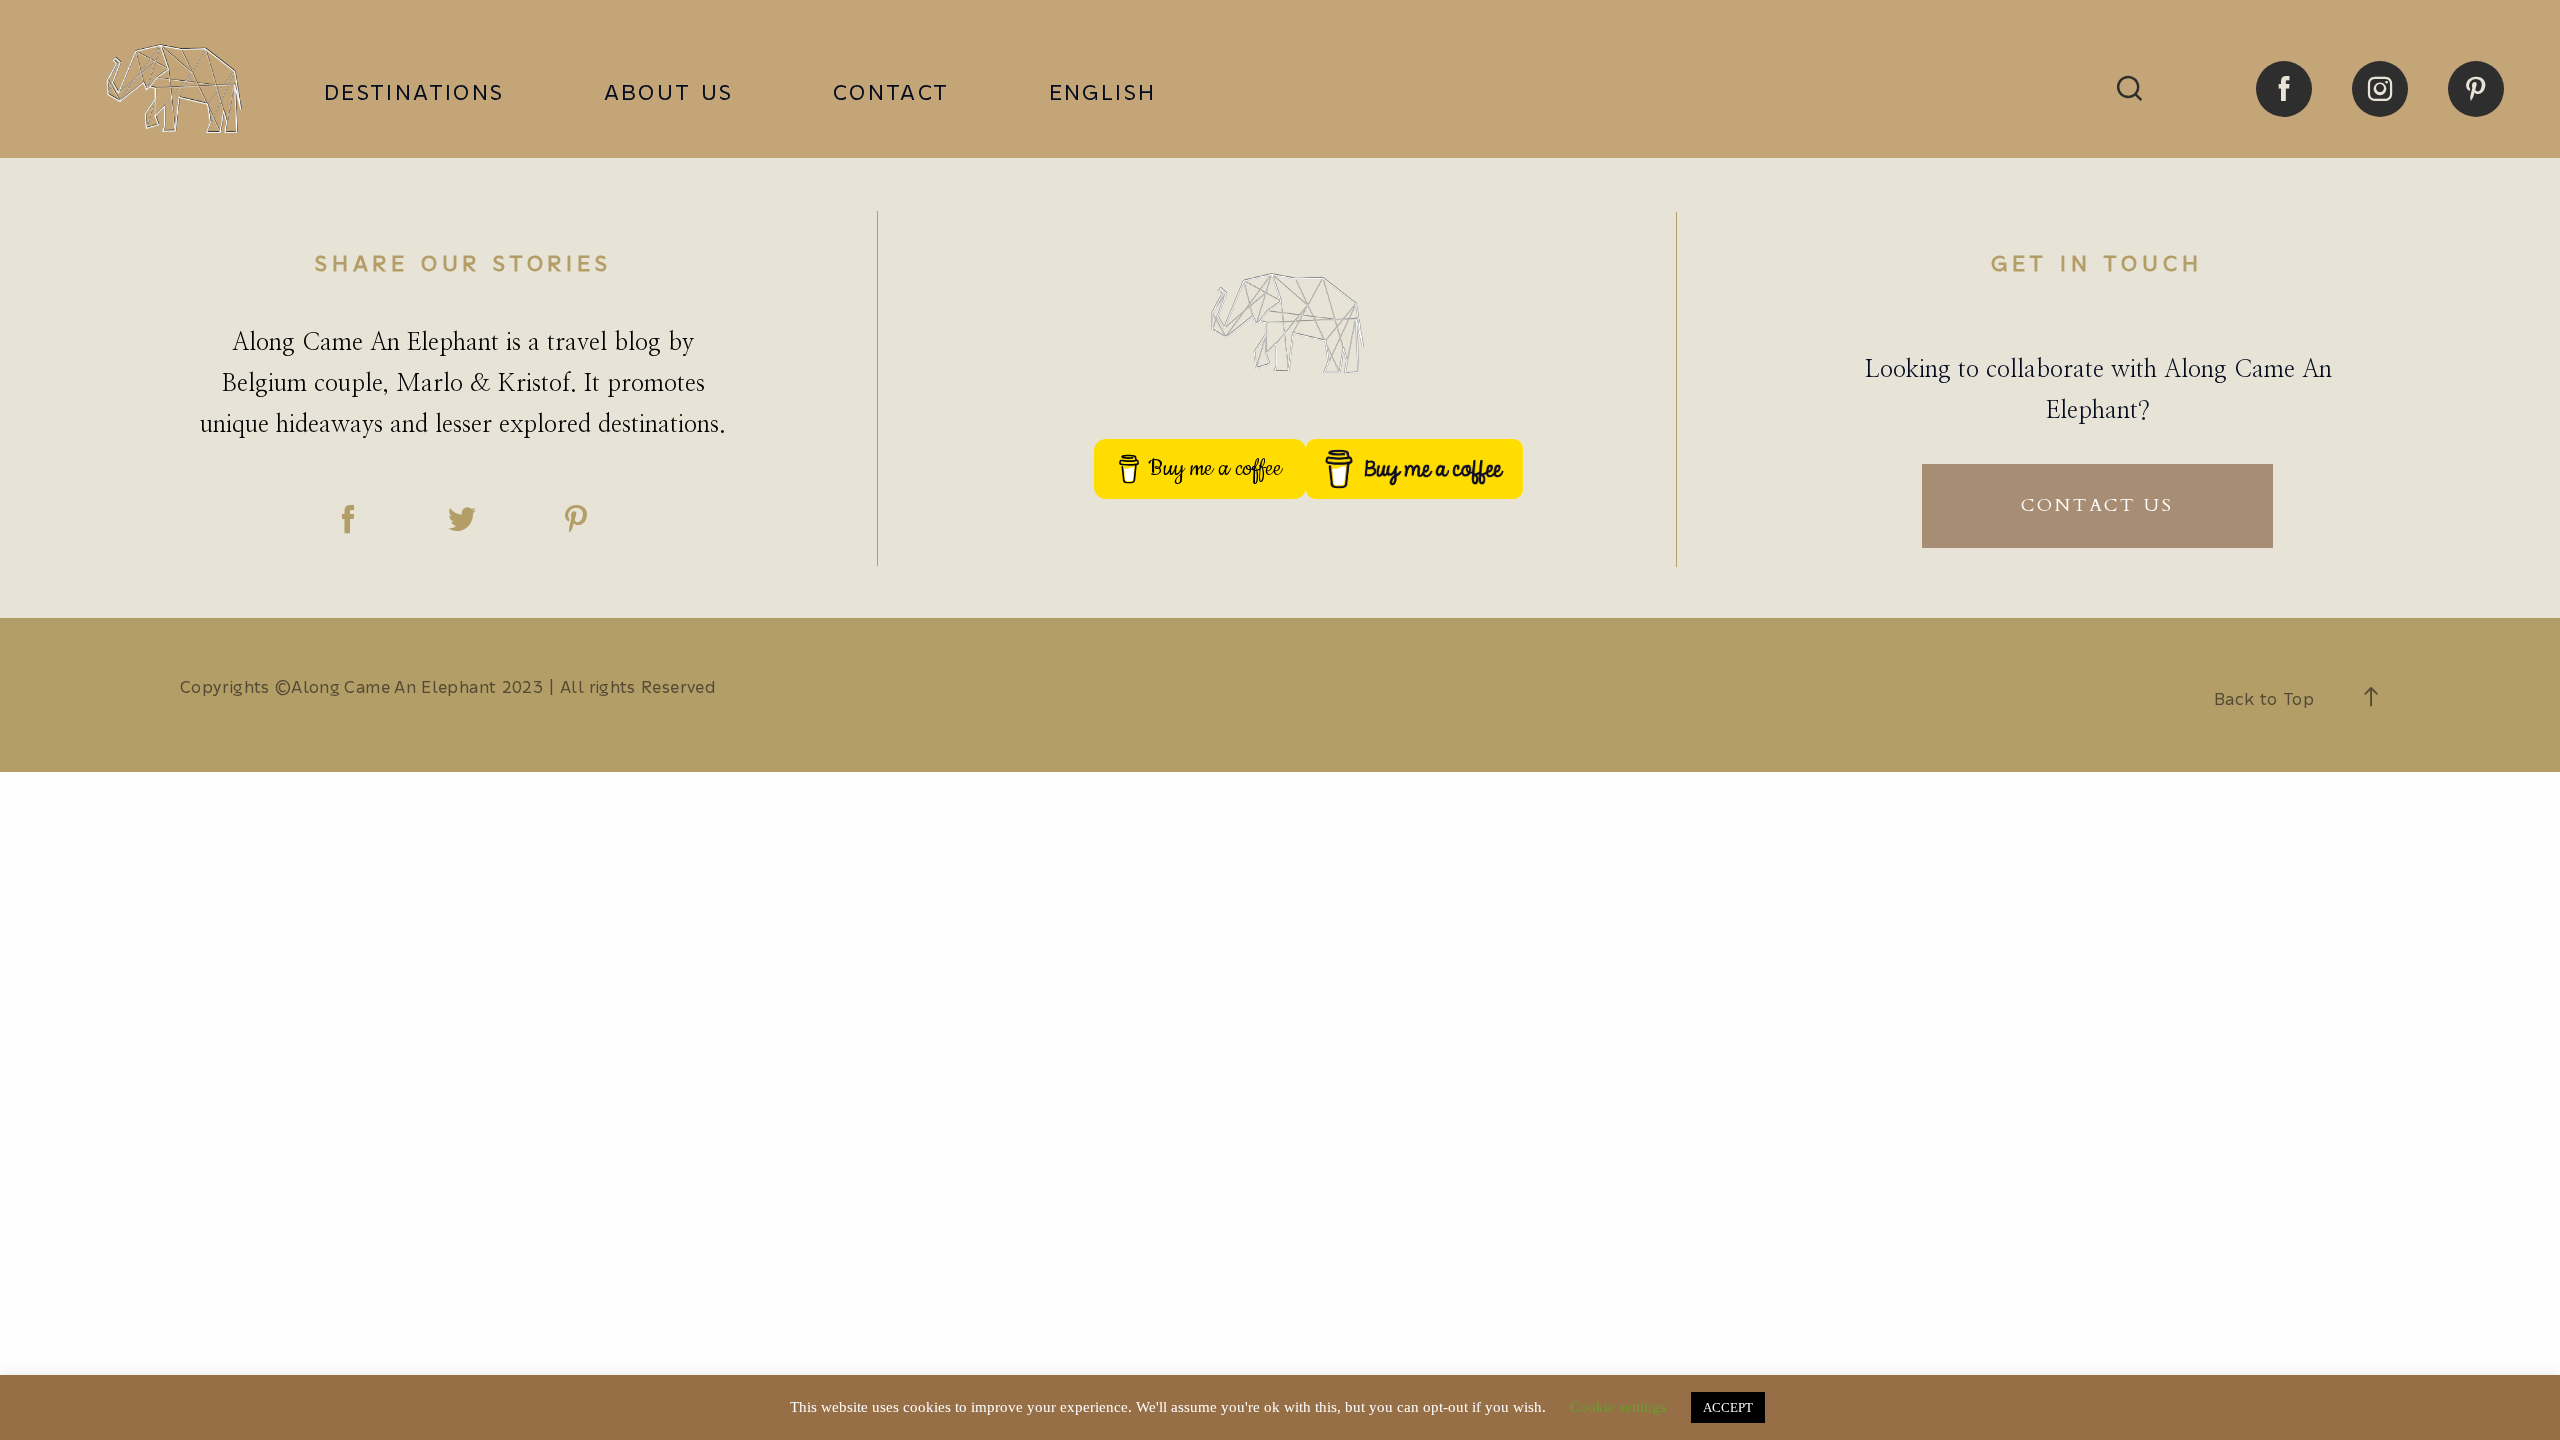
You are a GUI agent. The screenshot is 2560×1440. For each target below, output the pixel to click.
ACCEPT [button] (1728, 1407)
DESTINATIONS (414, 93)
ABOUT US (669, 93)
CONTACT (891, 93)
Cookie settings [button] (1618, 1407)
